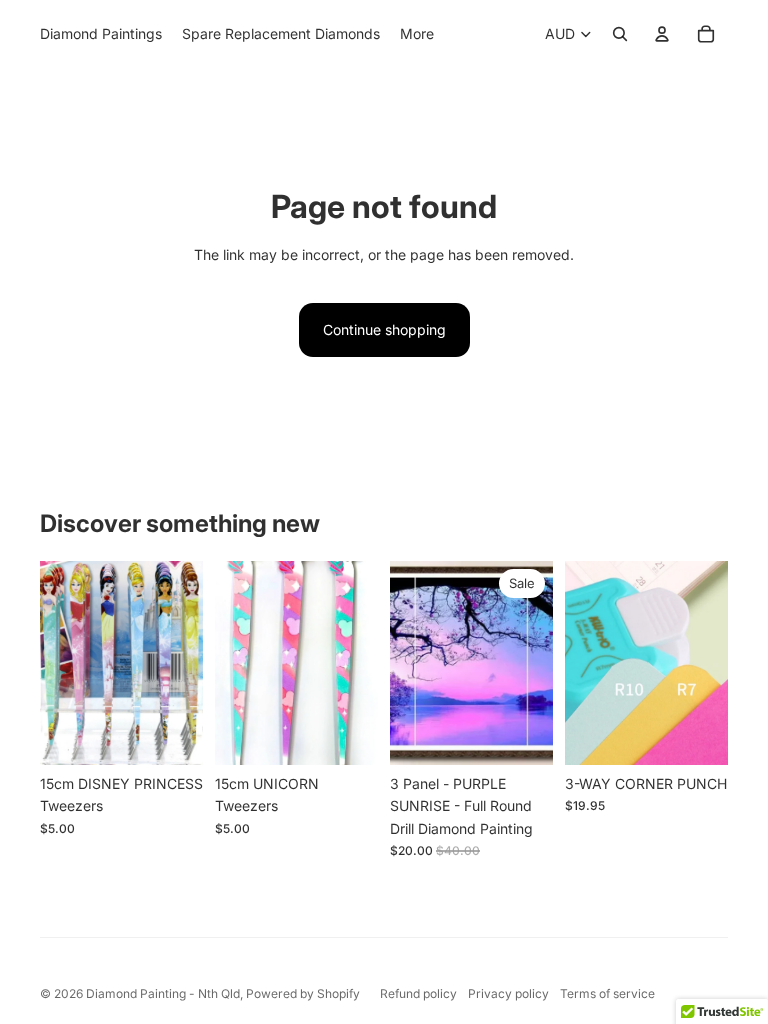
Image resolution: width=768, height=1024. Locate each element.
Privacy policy (508, 993)
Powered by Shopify (303, 993)
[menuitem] (417, 34)
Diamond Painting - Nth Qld (163, 993)
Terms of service (607, 993)
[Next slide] (187, 663)
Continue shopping (384, 329)
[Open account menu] (662, 34)
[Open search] (620, 34)
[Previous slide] (55, 663)
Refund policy (418, 993)
